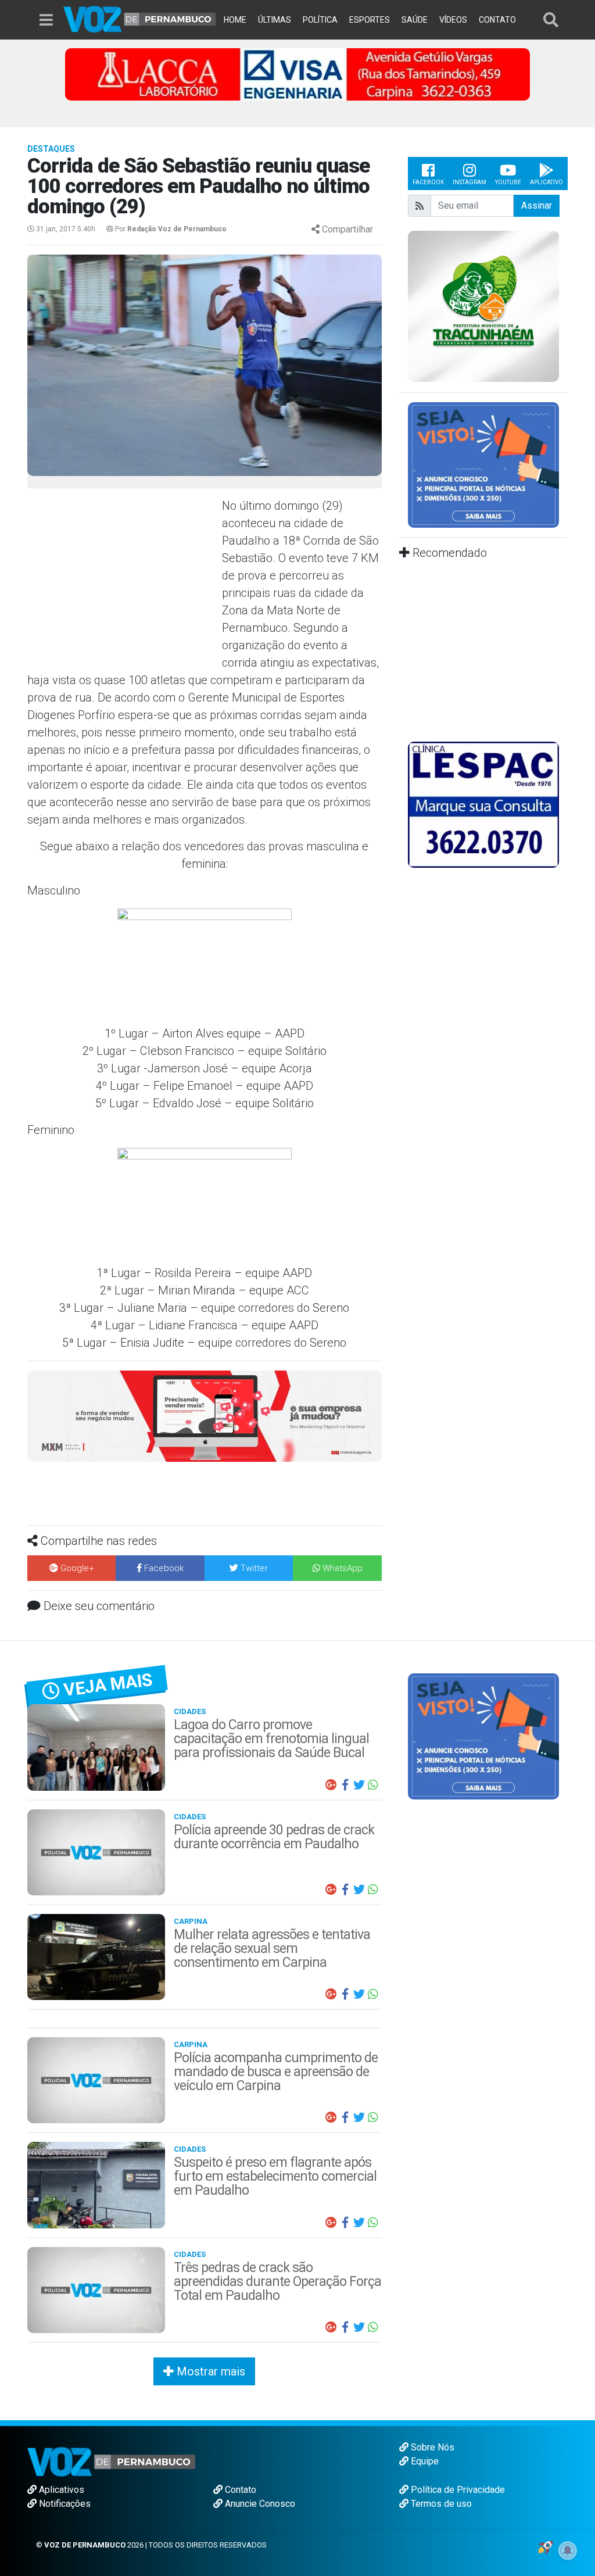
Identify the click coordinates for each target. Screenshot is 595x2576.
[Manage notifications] (568, 2550)
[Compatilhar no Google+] (331, 1785)
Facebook (428, 182)
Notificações (64, 2504)
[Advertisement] (123, 581)
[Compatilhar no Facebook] (345, 1785)
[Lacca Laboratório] (297, 74)
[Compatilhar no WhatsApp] (373, 1785)
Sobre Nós (431, 2447)
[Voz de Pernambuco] (140, 18)
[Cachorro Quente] (205, 1416)
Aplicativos (60, 2490)
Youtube (508, 182)
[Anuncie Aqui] (483, 464)
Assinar (537, 205)
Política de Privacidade (457, 2490)
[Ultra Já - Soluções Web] (545, 2546)
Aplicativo (546, 182)
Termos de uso (440, 2504)
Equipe (424, 2461)
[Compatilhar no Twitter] (359, 1785)
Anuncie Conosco (259, 2504)
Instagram (469, 182)
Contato (239, 2490)
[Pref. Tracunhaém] (483, 305)
